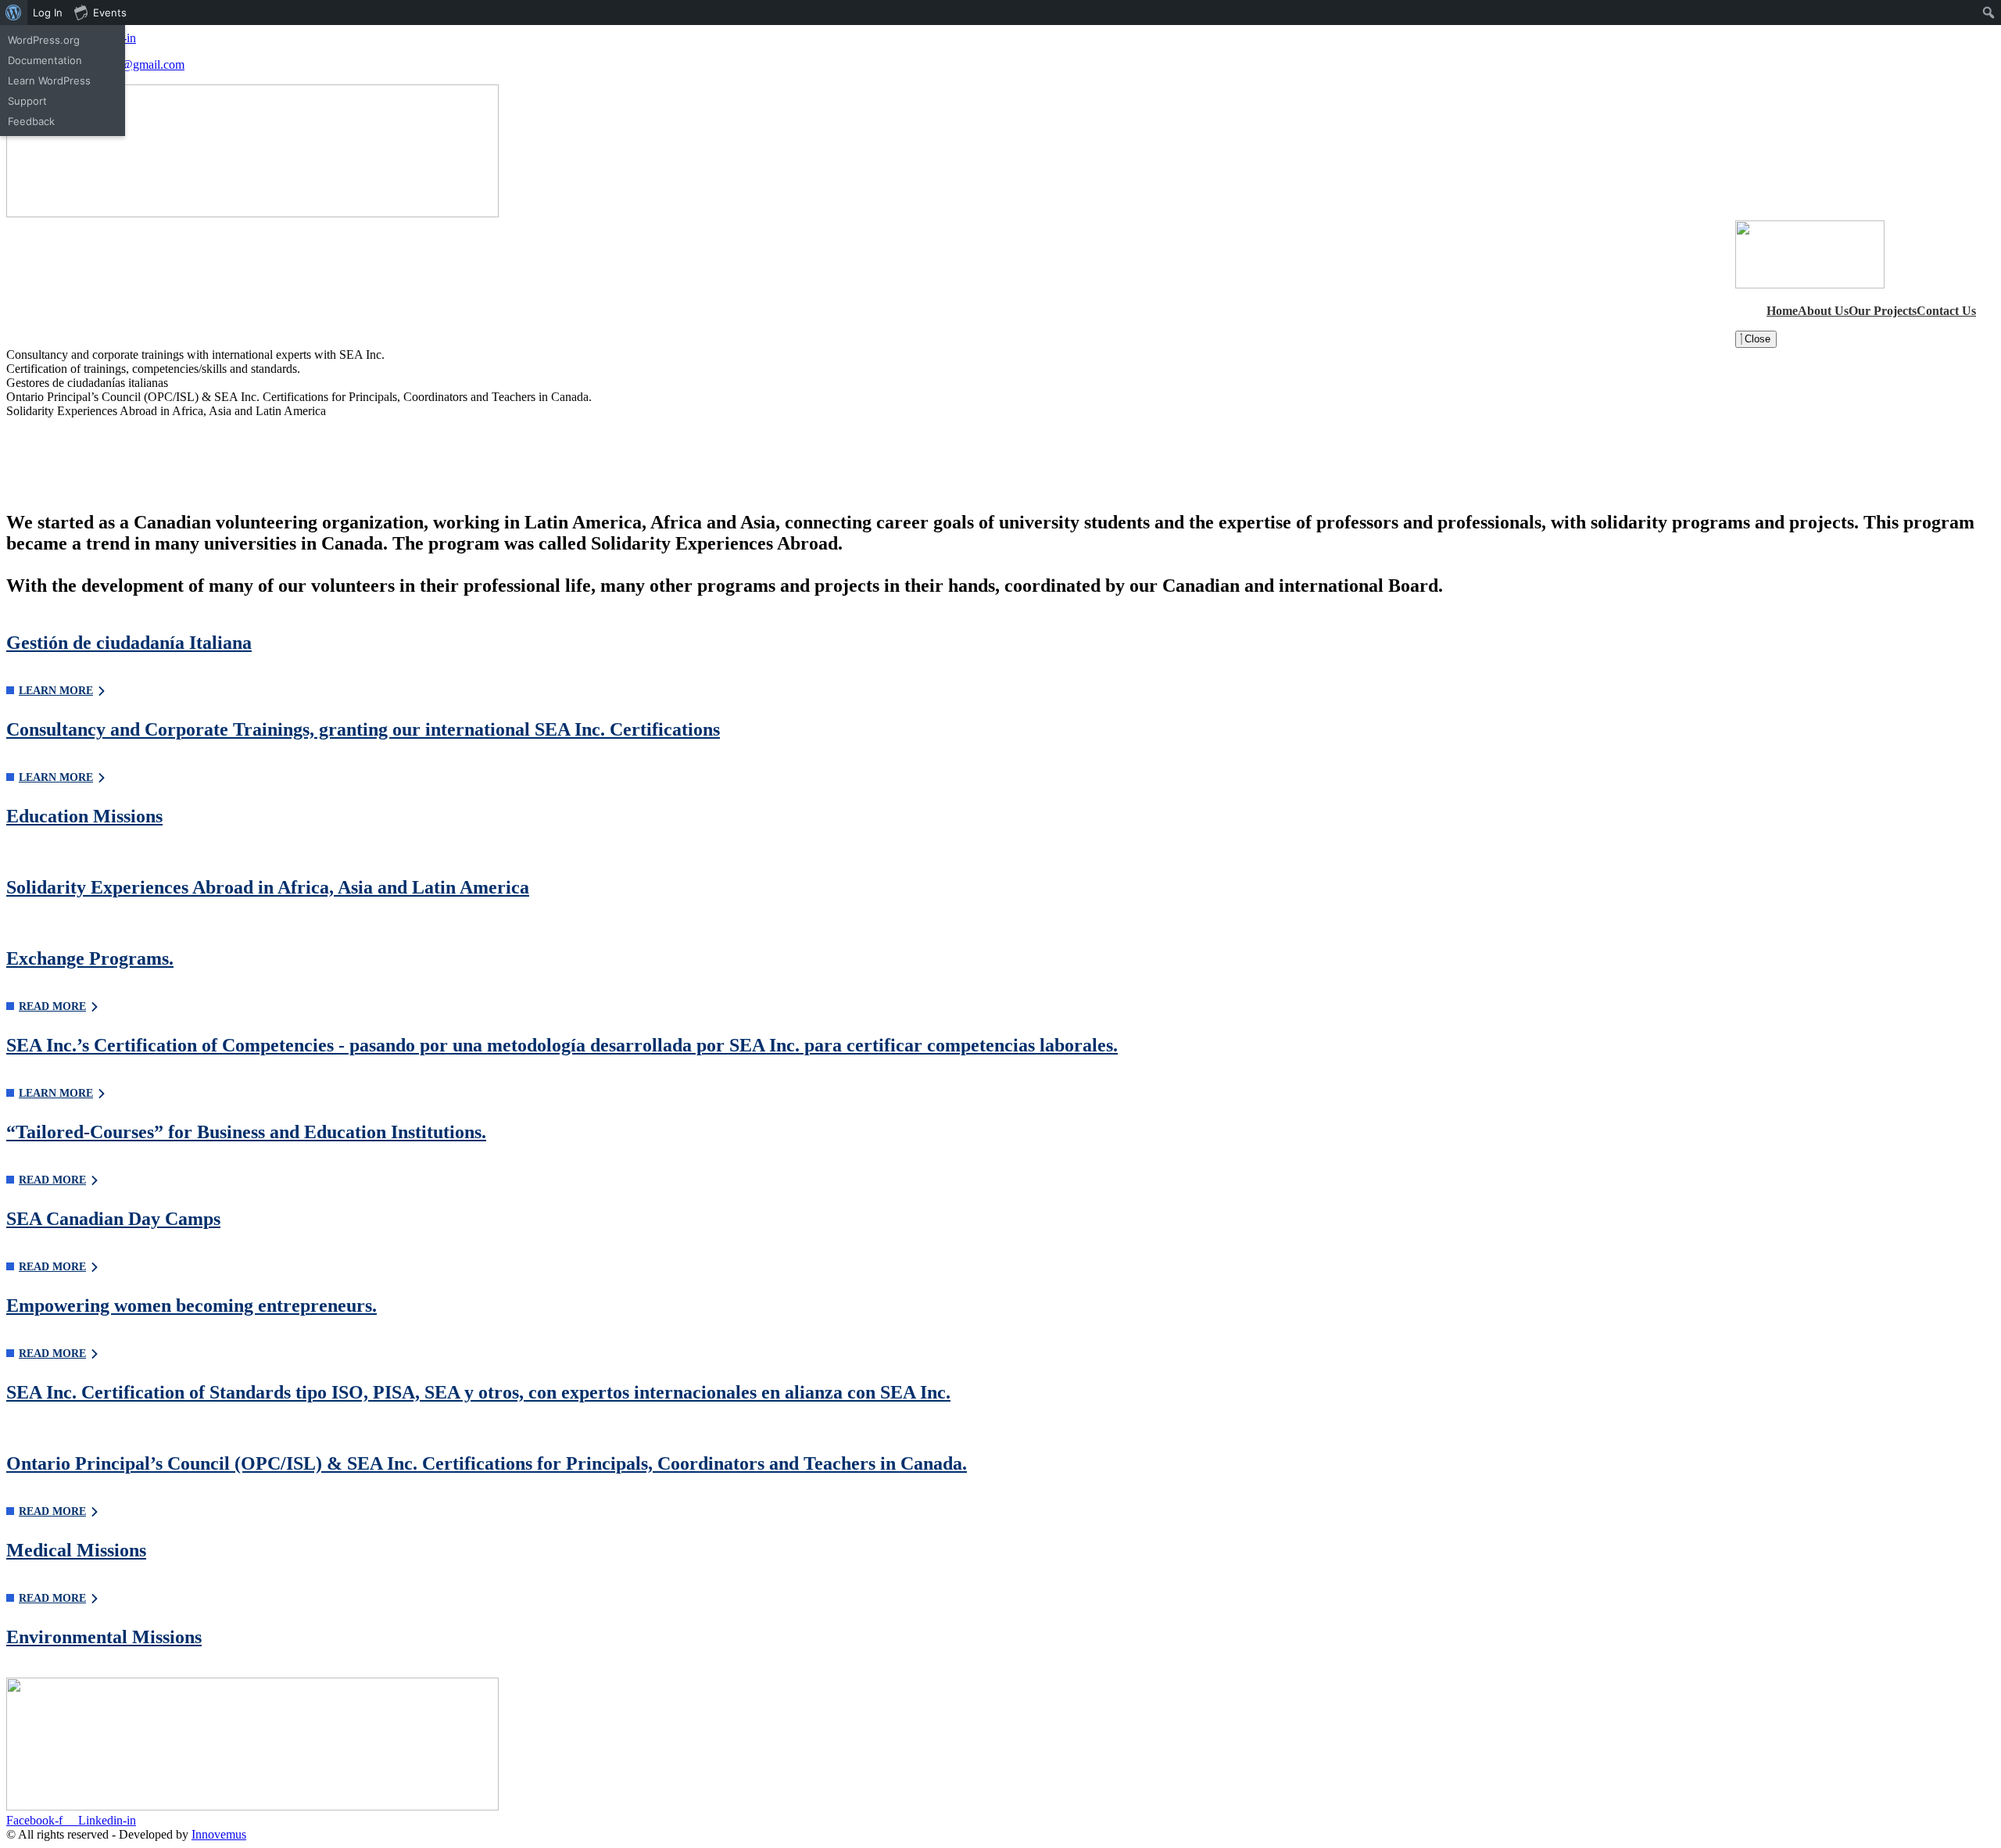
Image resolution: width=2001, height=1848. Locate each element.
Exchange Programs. (90, 958)
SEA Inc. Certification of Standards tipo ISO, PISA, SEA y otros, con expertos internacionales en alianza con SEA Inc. (478, 1392)
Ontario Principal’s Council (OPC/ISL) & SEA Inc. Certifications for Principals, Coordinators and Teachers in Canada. (487, 1463)
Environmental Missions (104, 1637)
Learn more (56, 691)
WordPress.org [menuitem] (44, 40)
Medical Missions (76, 1550)
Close (1756, 339)
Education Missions (84, 816)
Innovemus (219, 1834)
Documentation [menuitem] (45, 60)
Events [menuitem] (110, 13)
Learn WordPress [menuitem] (49, 81)
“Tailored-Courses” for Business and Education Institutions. (246, 1132)
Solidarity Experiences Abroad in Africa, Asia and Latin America (268, 887)
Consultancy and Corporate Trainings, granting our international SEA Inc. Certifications (363, 729)
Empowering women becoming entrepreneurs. (192, 1305)
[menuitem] (14, 13)
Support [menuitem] (27, 101)
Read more (52, 1006)
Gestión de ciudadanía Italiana (129, 643)
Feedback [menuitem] (31, 121)
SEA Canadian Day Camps (113, 1219)
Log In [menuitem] (48, 13)
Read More (52, 1511)
